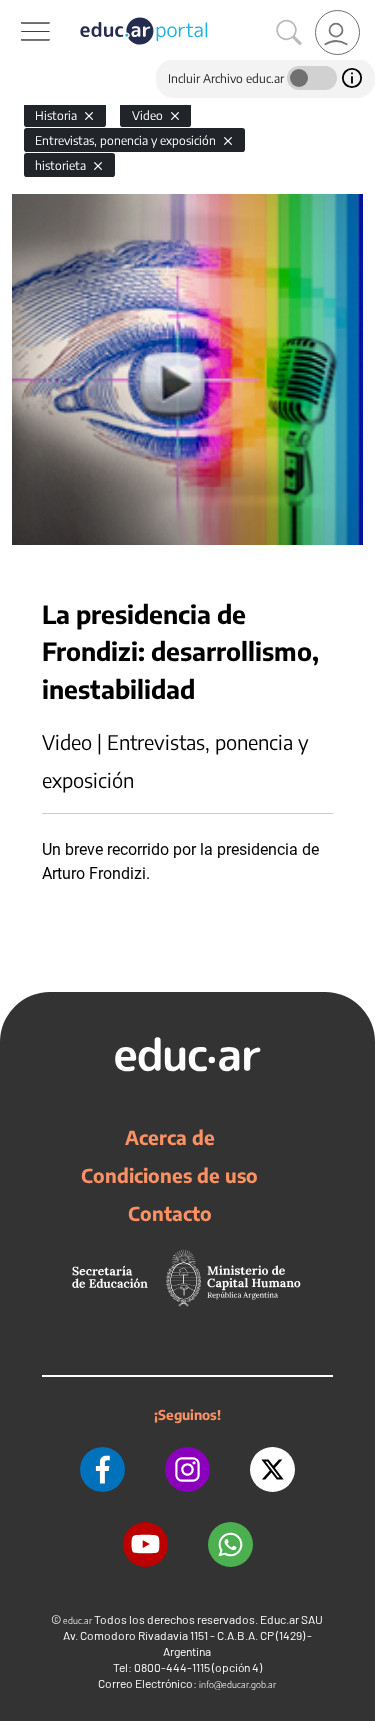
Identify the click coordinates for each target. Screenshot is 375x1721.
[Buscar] (289, 33)
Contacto (170, 1213)
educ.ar (77, 1620)
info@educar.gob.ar (237, 1684)
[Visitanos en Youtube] (145, 1544)
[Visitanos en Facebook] (102, 1469)
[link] (337, 32)
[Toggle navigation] (18, 11)
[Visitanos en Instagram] (187, 1469)
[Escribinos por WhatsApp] (230, 1544)
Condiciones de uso (169, 1175)
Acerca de (170, 1137)
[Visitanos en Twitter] (272, 1469)
